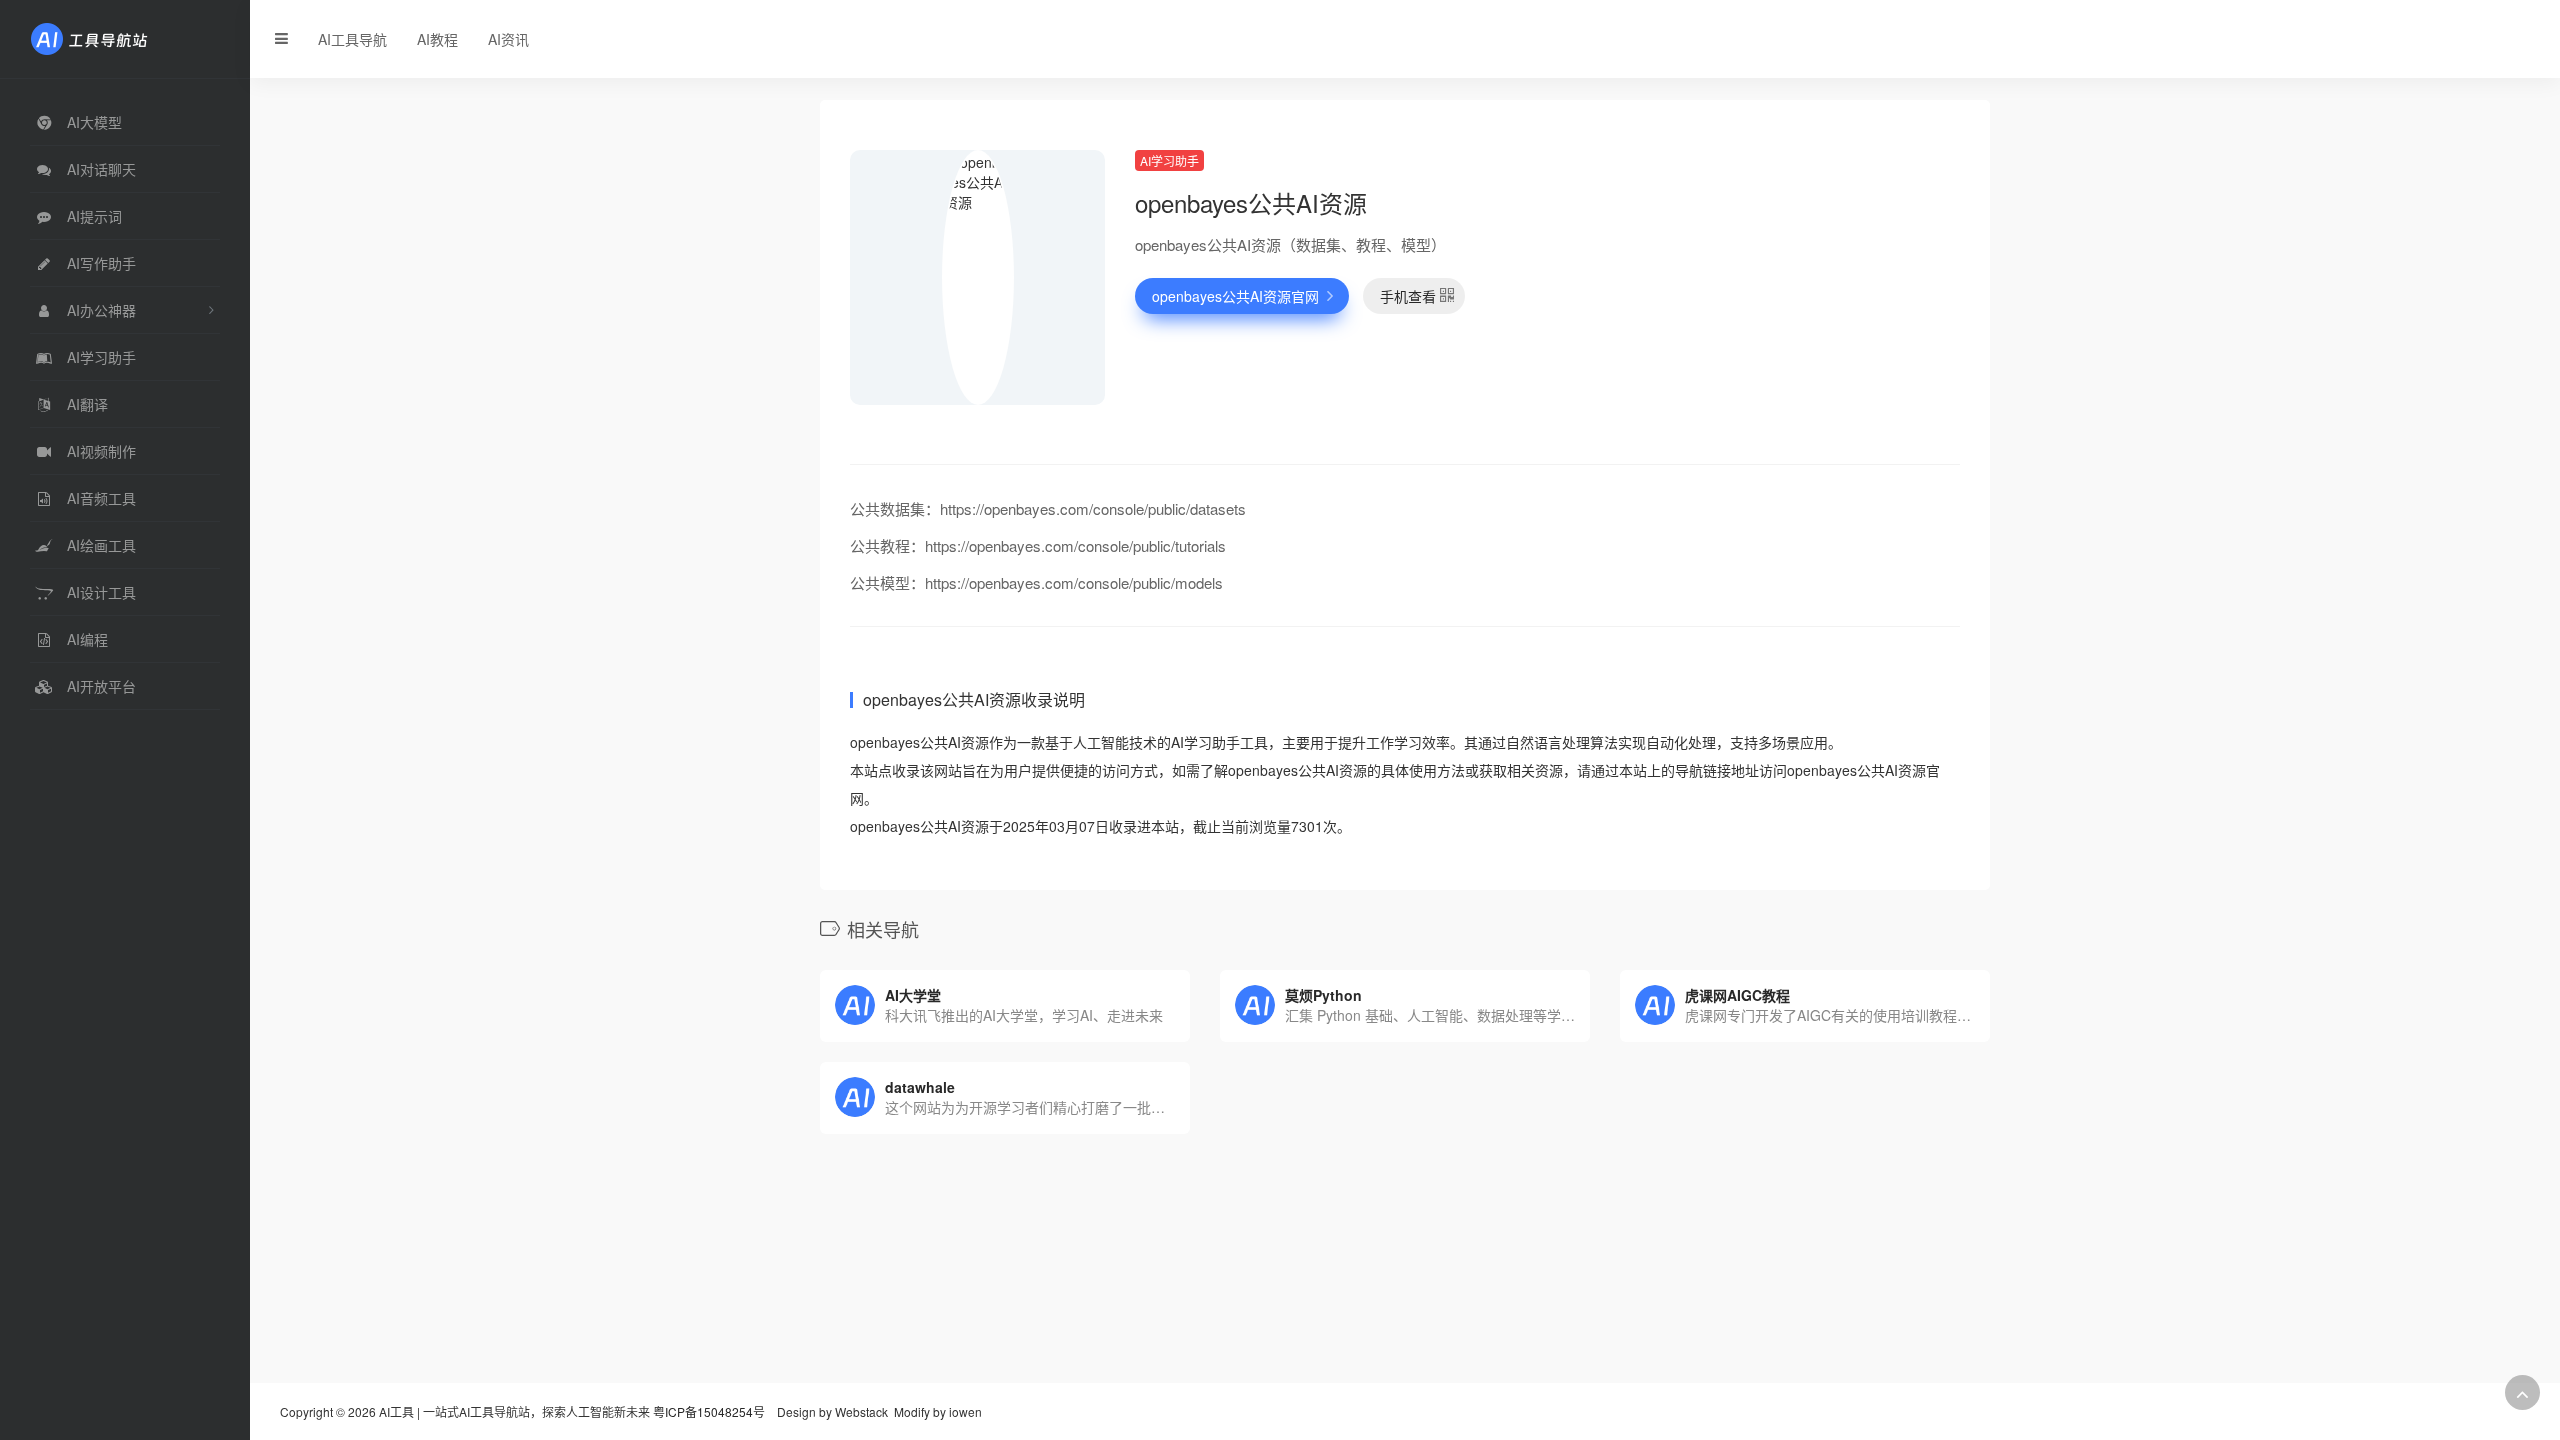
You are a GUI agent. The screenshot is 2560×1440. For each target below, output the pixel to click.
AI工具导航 (352, 39)
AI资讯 (508, 39)
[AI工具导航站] (119, 37)
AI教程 (437, 39)
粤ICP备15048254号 (709, 1411)
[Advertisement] (1785, 290)
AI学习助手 (1169, 160)
